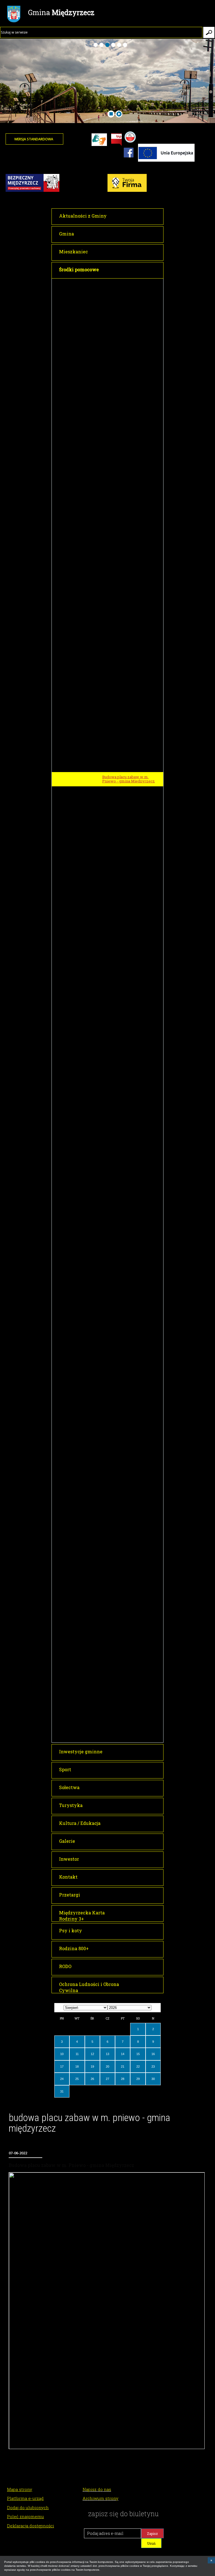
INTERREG (73, 283)
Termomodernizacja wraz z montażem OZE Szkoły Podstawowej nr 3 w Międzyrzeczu (127, 521)
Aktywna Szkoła (117, 1453)
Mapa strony (20, 2489)
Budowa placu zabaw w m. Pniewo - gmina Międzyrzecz (128, 779)
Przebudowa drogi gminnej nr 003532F (129, 1390)
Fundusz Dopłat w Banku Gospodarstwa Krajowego (125, 1441)
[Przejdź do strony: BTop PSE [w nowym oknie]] (123, 191)
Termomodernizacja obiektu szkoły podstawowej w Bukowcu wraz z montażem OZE (131, 380)
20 (107, 2067)
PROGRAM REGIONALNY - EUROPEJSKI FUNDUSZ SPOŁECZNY (102, 609)
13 (107, 2054)
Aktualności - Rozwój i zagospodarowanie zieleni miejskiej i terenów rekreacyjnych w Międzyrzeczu (130, 1142)
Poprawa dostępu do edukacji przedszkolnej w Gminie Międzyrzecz (128, 682)
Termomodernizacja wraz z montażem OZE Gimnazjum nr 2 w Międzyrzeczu (130, 500)
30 (153, 2079)
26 (92, 2079)
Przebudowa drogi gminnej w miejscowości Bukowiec (128, 947)
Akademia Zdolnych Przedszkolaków (120, 316)
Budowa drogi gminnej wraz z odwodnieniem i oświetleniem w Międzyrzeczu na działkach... (131, 1337)
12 (92, 2054)
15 (138, 2054)
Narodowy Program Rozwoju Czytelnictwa (105, 1737)
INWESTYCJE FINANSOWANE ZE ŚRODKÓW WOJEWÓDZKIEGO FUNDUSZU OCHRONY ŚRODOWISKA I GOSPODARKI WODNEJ (106, 1478)
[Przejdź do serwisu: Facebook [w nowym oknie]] (129, 161)
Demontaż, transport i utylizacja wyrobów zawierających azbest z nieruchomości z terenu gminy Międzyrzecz (132, 1500)
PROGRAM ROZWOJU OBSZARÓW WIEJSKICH (109, 743)
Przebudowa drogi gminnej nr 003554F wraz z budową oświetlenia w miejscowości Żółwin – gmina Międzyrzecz (129, 798)
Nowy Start (112, 733)
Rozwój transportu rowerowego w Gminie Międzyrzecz (131, 330)
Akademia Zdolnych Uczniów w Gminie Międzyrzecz (130, 345)
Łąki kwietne (114, 1126)
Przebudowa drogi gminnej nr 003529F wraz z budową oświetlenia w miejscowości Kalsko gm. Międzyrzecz (129, 760)
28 (123, 2079)
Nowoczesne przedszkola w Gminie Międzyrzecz (128, 624)
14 (123, 2054)
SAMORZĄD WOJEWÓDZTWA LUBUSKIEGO (106, 1604)
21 (123, 2067)
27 (107, 2079)
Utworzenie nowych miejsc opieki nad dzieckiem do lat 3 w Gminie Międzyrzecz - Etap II (130, 719)
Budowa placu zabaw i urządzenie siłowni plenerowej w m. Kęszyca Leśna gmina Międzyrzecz (132, 885)
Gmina (61, 12)
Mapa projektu (115, 1116)
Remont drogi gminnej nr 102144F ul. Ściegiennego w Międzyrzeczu (132, 1249)
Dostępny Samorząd (120, 1657)
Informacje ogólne (119, 1707)
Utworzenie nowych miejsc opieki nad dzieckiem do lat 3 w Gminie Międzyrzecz (130, 700)
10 (62, 2054)
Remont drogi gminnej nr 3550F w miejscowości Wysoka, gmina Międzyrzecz (131, 1267)
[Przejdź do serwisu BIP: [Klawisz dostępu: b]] (116, 140)
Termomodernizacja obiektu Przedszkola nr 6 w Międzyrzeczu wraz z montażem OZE (132, 437)
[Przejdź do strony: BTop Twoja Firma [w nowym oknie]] (25, 191)
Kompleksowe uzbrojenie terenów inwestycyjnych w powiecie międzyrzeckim (126, 592)
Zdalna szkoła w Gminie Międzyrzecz (123, 981)
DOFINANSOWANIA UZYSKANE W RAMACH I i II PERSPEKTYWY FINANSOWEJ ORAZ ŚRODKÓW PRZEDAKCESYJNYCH (111, 1531)
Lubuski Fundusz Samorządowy (130, 1614)
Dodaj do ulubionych (28, 2507)
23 (153, 2067)
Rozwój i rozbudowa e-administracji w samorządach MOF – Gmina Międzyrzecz (128, 361)
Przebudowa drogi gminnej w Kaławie (128, 1376)
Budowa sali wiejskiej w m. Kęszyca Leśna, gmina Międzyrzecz (126, 828)
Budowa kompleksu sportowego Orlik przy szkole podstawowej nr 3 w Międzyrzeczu (131, 1178)
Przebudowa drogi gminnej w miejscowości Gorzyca (128, 933)
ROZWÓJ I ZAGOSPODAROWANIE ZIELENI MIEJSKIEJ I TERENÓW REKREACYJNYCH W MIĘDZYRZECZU (107, 1101)
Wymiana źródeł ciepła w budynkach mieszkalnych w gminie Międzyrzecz (127, 573)
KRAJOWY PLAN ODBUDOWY (92, 1667)
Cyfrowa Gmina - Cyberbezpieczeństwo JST (127, 1015)
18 (77, 2067)
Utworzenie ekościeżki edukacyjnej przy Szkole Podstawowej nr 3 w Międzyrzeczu (124, 1563)
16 (153, 2054)
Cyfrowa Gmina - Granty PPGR (129, 1003)
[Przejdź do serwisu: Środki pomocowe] (166, 161)
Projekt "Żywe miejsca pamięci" (130, 294)
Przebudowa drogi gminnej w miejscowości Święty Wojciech (129, 904)
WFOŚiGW (73, 1546)
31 (62, 2091)
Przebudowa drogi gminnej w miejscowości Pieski (128, 918)
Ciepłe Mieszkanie (119, 1593)
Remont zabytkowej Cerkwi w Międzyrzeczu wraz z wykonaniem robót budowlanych (131, 1197)
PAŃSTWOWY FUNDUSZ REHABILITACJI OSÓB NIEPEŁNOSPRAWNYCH (110, 1645)
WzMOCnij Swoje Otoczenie (90, 1516)
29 (138, 2079)
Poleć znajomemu (25, 2516)
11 (77, 2054)
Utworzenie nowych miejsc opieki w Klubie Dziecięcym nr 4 (131, 1680)
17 (62, 2067)
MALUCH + (74, 1463)
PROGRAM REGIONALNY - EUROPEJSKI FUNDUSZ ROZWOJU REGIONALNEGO (102, 483)
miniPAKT (111, 1046)
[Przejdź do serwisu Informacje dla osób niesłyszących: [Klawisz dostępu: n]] (99, 140)
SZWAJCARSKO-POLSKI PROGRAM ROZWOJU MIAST (108, 1694)
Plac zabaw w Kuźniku (122, 814)
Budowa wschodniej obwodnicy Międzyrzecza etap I (130, 1232)
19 (92, 2067)
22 (138, 2067)
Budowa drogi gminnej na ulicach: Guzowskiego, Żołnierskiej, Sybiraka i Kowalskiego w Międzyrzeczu (132, 1357)
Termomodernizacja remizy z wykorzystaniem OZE (129, 1581)
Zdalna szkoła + (116, 993)
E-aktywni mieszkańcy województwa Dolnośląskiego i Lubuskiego (130, 1032)
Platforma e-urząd (25, 2498)
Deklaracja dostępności (31, 2526)
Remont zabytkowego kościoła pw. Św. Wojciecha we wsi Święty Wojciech (132, 1216)
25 (77, 2079)
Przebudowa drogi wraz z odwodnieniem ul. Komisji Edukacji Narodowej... (125, 1318)
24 (62, 2079)
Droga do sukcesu (118, 636)
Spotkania (111, 1727)
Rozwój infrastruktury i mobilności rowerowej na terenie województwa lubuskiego (132, 1628)
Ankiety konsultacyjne (122, 1717)
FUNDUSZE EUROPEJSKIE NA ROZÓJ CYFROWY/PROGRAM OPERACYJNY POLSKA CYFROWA (107, 964)
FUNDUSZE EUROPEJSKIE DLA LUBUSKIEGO (108, 304)
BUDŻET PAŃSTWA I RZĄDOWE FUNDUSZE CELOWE (106, 1162)
